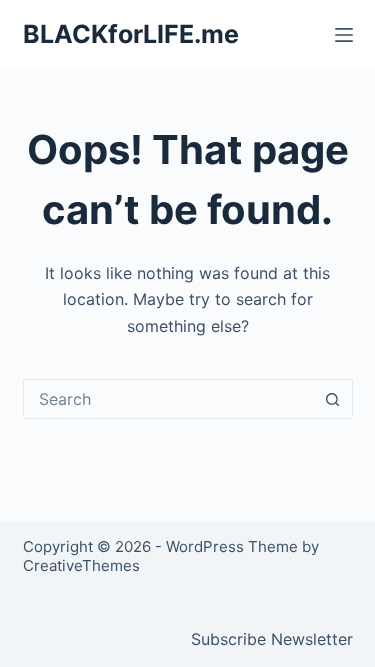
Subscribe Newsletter (272, 639)
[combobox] (169, 399)
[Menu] (344, 35)
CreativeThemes (81, 565)
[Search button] (333, 399)
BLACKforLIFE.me (131, 34)
